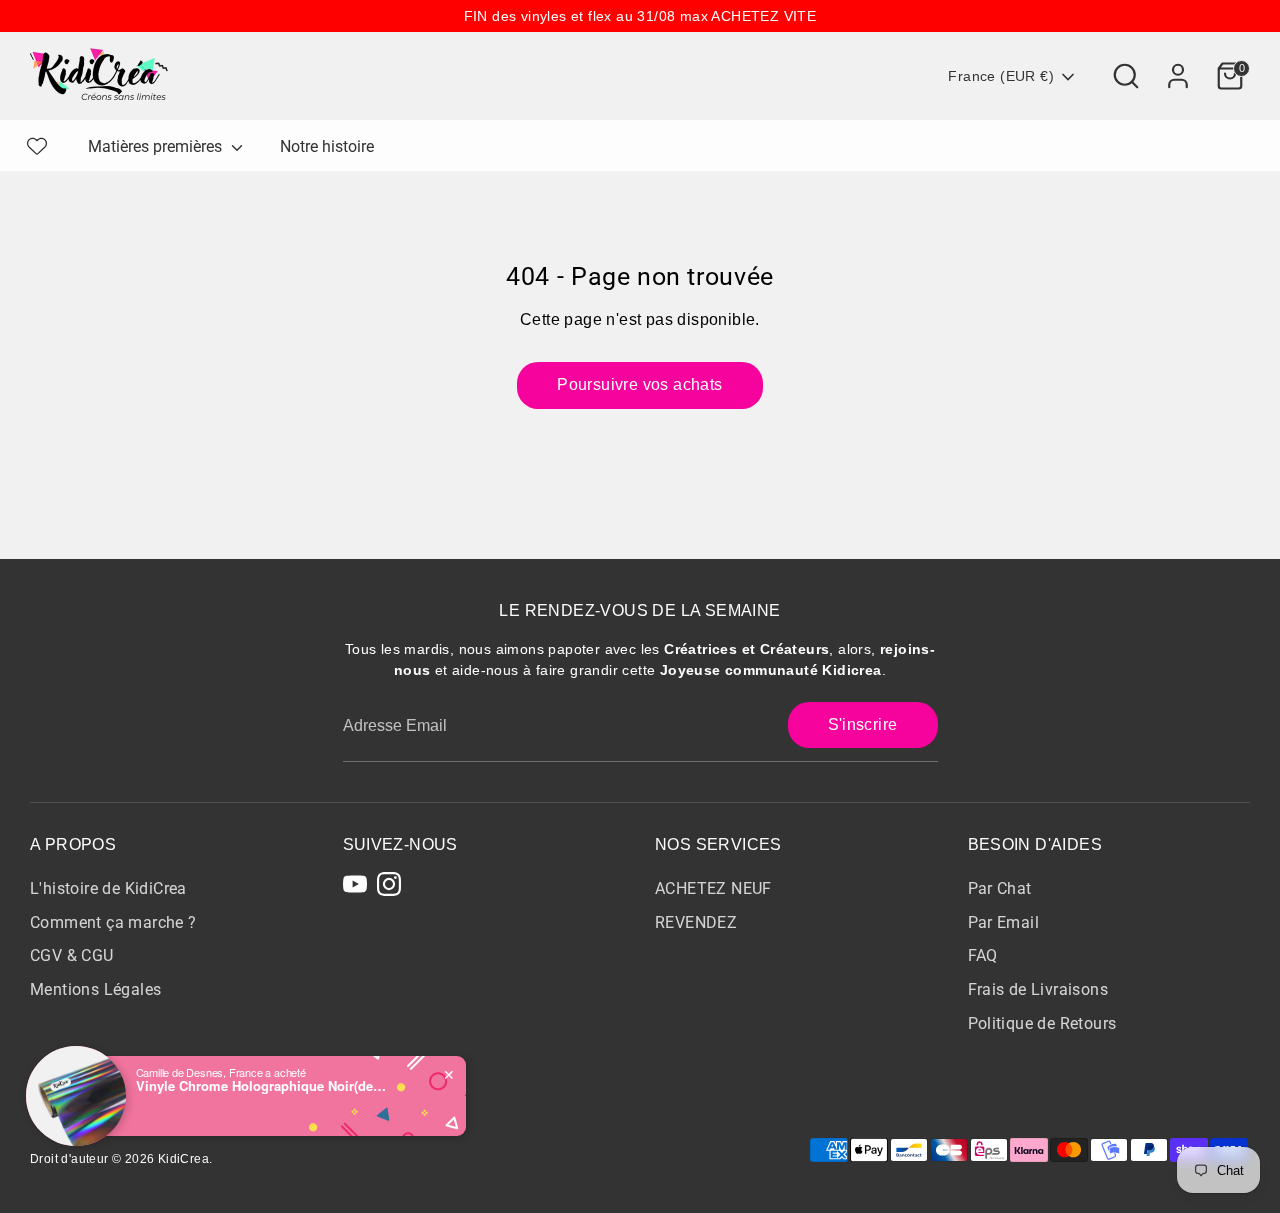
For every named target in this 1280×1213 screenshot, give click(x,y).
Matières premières (157, 146)
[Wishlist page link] (37, 146)
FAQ (983, 955)
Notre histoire (327, 146)
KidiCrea (183, 1159)
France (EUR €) (1001, 76)
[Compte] (1178, 76)
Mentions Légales (95, 989)
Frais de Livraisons (1038, 989)
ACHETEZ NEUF (713, 888)
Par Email (1004, 922)
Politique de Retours (1042, 1023)
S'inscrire (863, 724)
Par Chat (1000, 888)
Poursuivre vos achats (639, 384)
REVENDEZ (696, 922)
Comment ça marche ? (113, 922)
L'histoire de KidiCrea (108, 888)
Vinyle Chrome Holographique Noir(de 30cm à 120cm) (261, 1086)
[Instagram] (389, 884)
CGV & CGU (72, 955)
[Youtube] (355, 884)
